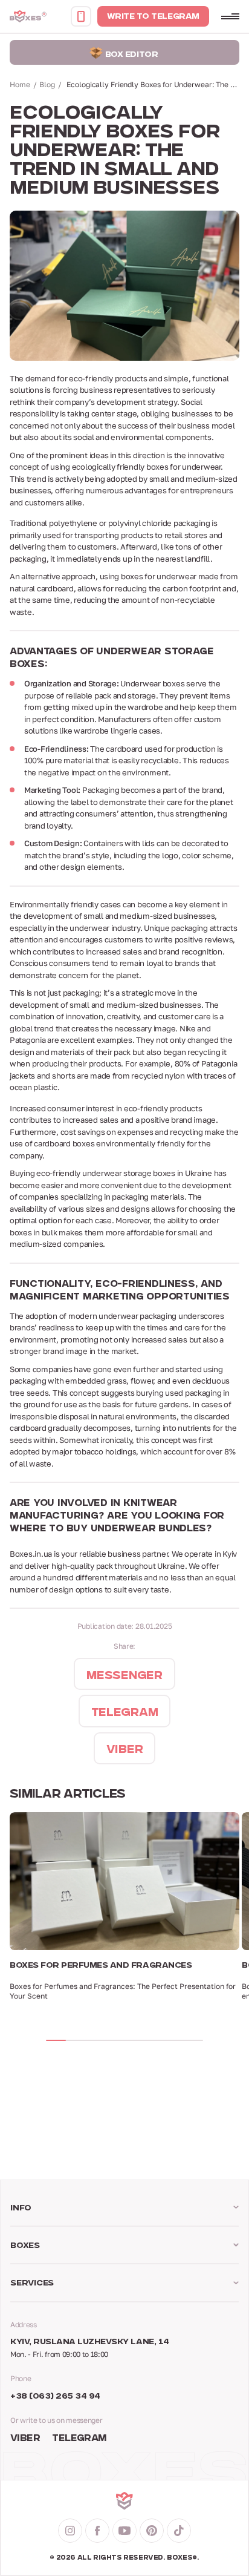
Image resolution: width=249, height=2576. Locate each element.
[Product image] (124, 1881)
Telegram (79, 2439)
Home (20, 84)
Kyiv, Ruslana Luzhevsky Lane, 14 (90, 2342)
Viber (25, 2439)
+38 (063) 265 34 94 (55, 2397)
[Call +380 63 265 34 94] (81, 16)
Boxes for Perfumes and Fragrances (101, 1966)
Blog (47, 84)
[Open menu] (230, 16)
